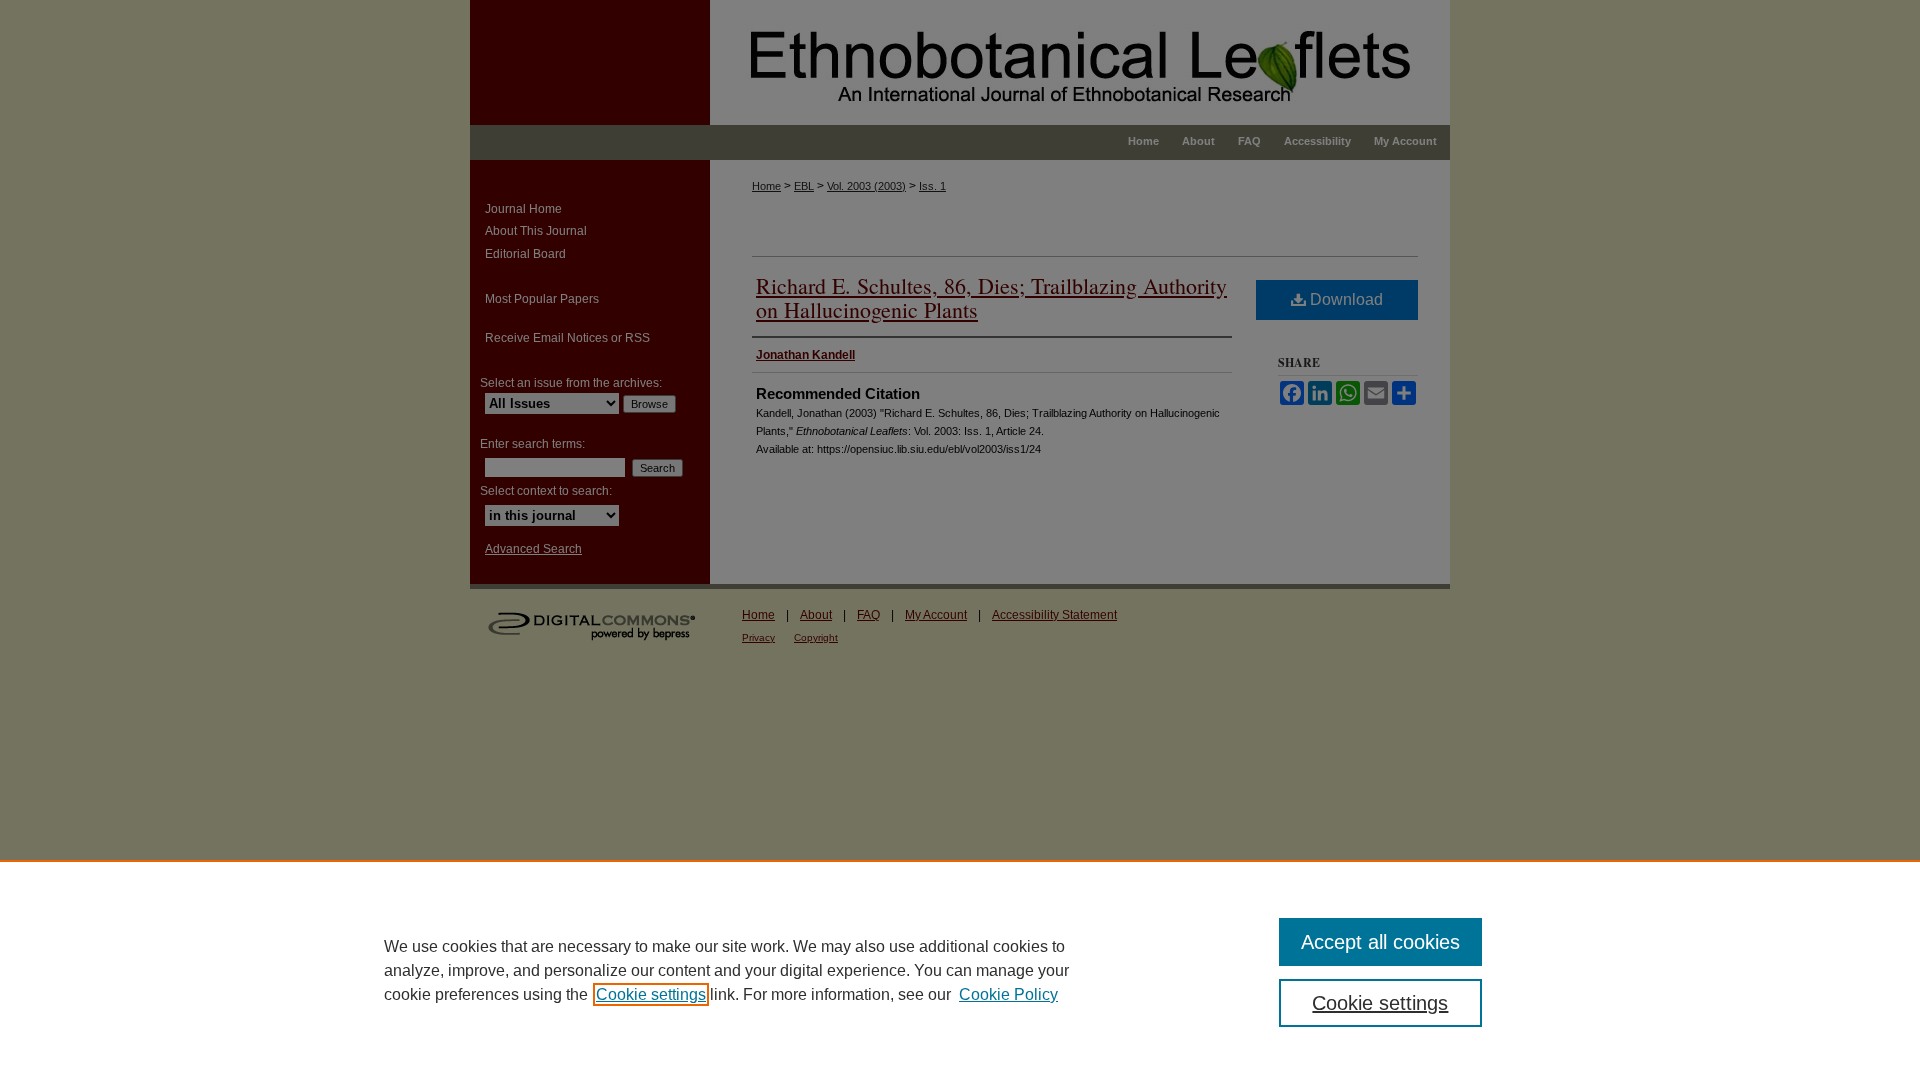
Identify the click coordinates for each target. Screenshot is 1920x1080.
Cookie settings (651, 994)
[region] (960, 970)
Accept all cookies (1380, 942)
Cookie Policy (1008, 994)
